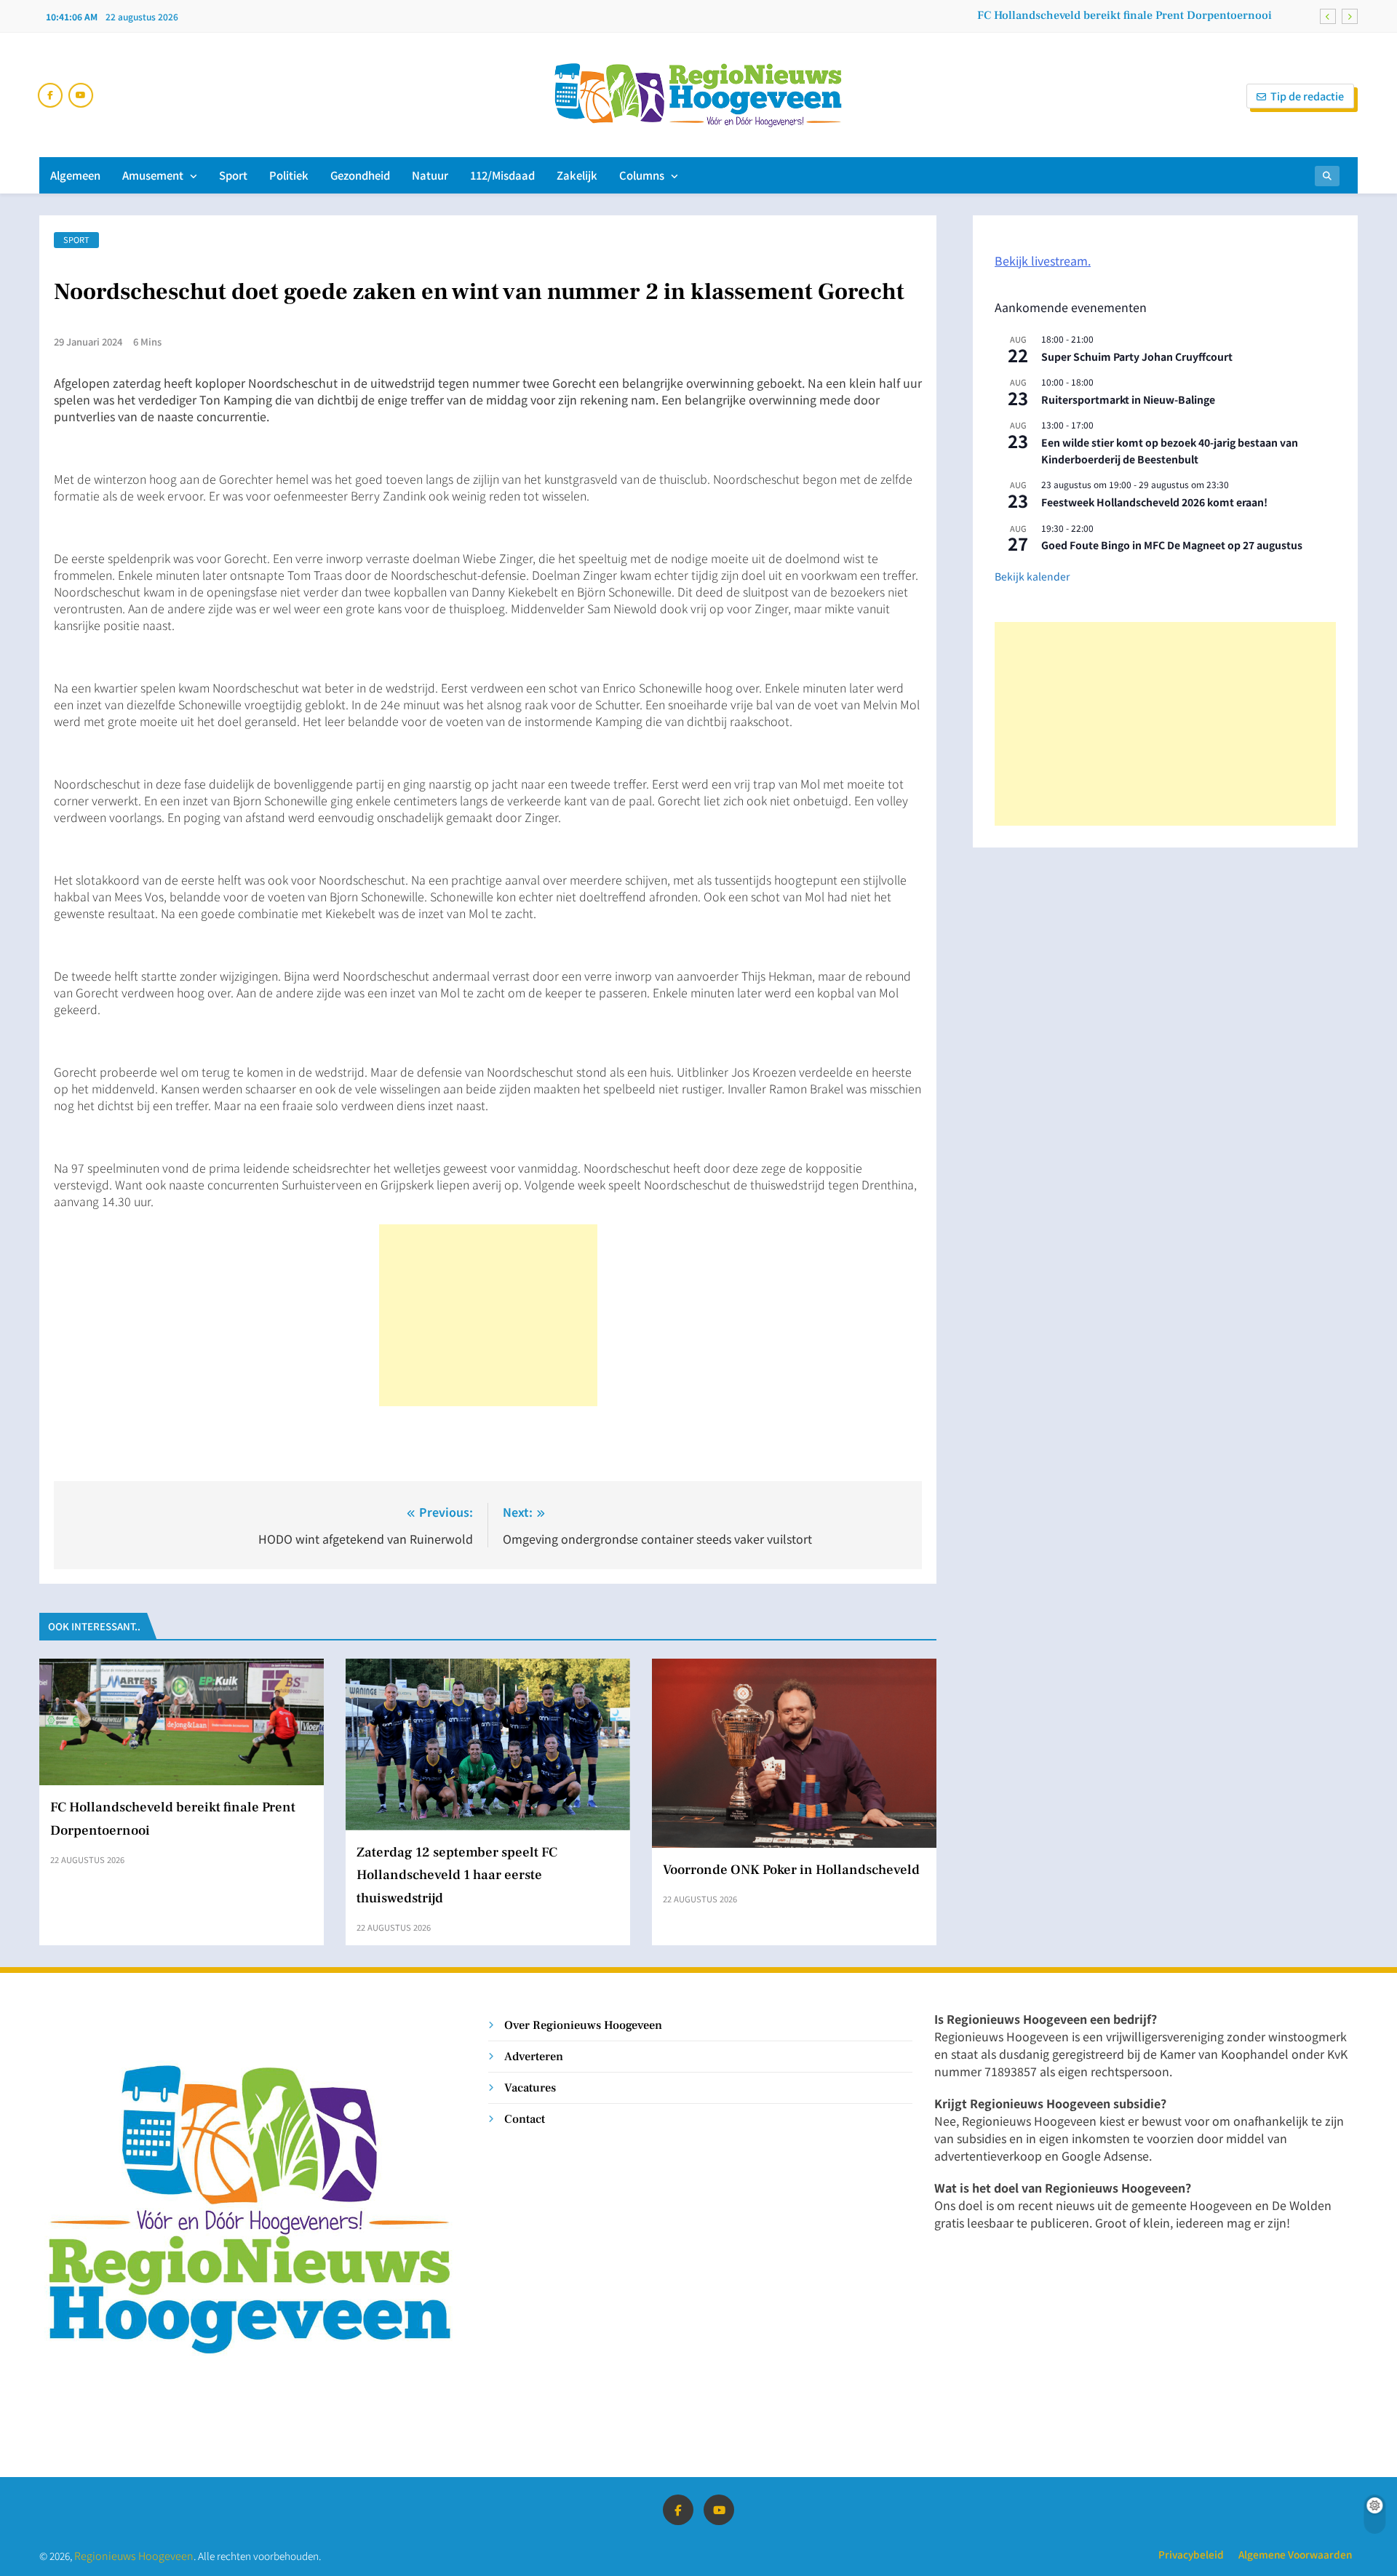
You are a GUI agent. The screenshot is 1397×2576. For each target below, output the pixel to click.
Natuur (430, 175)
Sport (233, 175)
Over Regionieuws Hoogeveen (583, 2025)
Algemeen (75, 175)
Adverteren (534, 2056)
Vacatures (530, 2087)
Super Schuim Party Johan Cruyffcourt (1137, 356)
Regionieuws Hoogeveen (134, 2555)
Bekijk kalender (1032, 576)
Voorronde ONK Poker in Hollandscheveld (791, 1870)
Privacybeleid (1191, 2554)
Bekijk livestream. (1043, 260)
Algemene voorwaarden (1295, 2554)
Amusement (153, 175)
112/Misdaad (502, 175)
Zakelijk (577, 175)
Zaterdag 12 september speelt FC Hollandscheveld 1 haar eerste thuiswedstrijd (457, 1875)
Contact (525, 2119)
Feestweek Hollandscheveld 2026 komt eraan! (1154, 502)
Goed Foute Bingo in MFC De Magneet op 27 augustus (1172, 545)
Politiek (289, 175)
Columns (642, 175)
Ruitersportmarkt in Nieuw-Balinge (1128, 399)
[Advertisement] (488, 1315)
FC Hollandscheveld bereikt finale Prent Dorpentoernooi (1125, 15)
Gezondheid (360, 175)
